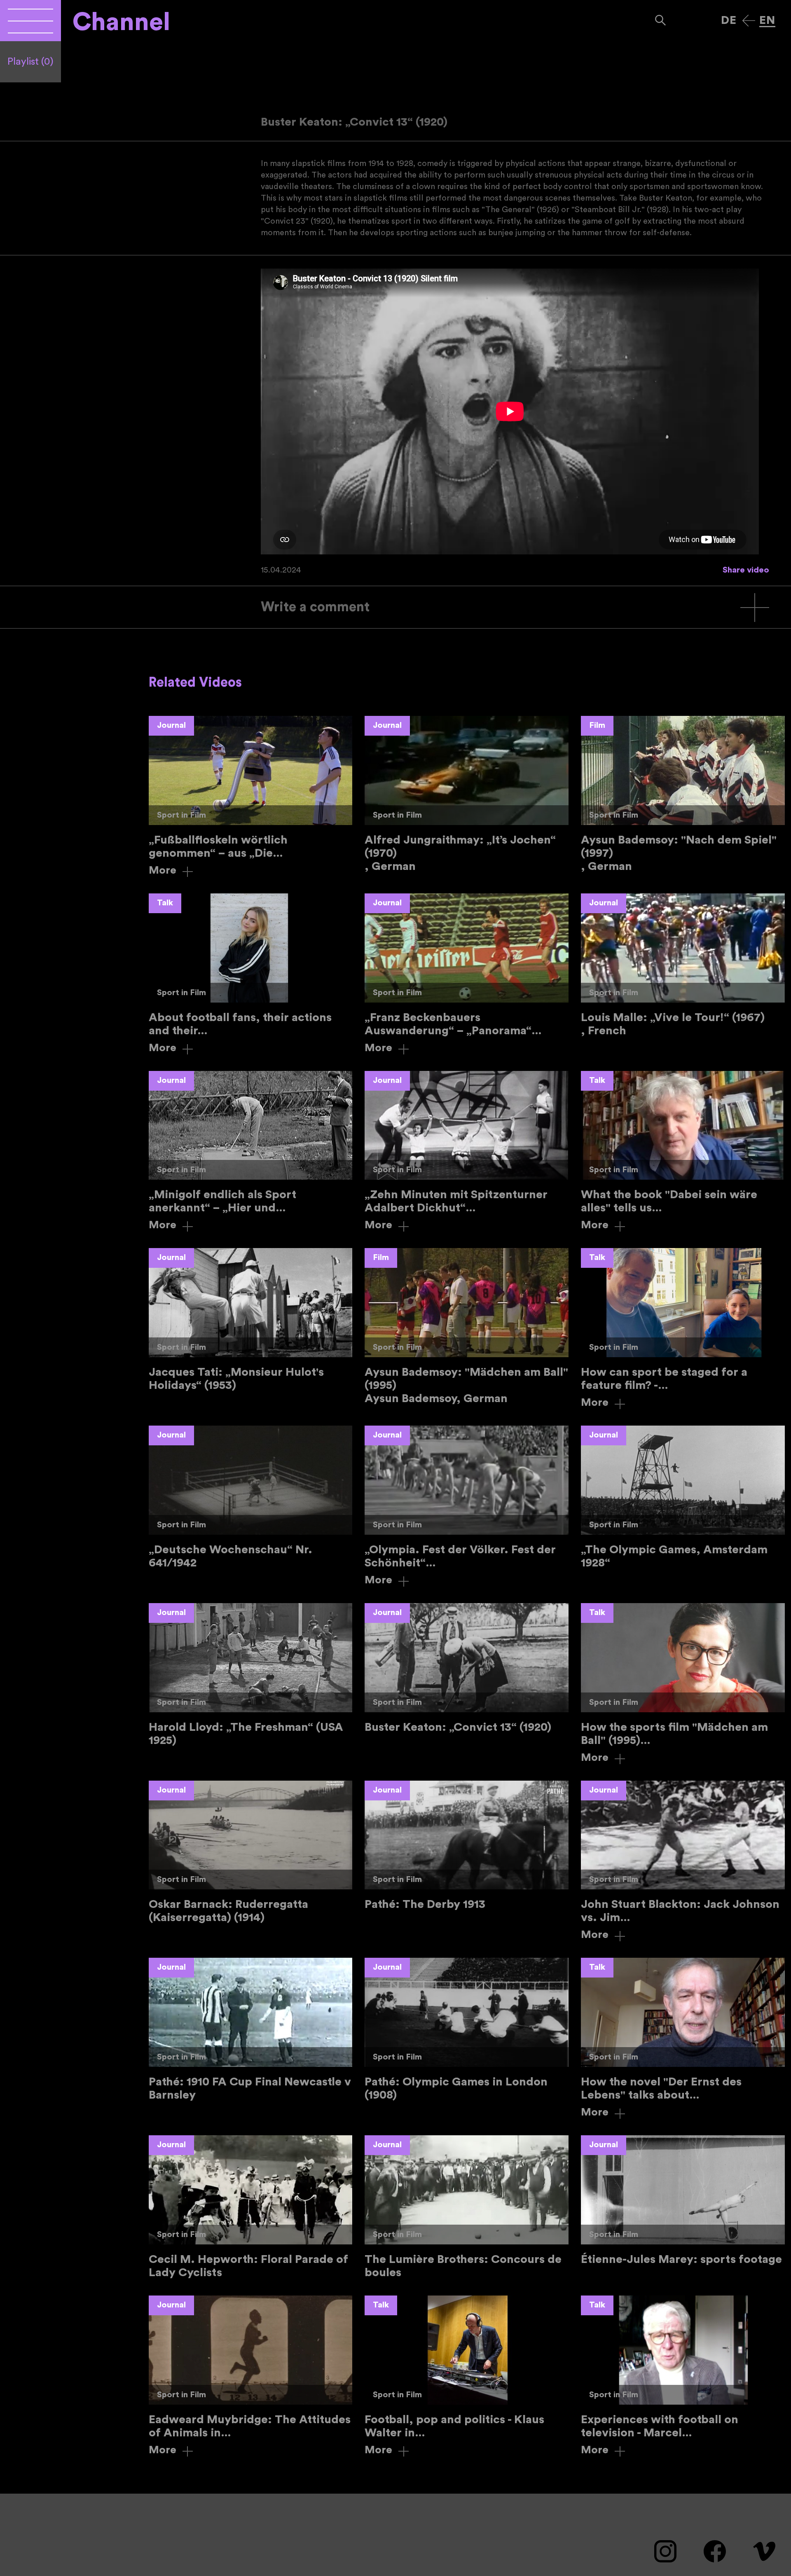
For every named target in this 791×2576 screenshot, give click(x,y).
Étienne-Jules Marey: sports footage (683, 2201)
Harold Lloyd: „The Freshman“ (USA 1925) (251, 1675)
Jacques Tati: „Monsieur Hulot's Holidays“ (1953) (251, 1320)
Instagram (665, 2551)
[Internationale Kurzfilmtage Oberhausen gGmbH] (30, 21)
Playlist (30, 62)
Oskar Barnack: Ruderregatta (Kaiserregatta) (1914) (251, 1853)
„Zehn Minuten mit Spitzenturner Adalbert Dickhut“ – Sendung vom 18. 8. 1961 (467, 1151)
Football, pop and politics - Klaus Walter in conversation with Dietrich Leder (467, 2376)
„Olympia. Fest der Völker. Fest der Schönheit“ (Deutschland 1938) (467, 1506)
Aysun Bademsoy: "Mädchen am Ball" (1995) (467, 1327)
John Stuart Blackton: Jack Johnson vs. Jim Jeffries (683, 1861)
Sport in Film (181, 815)
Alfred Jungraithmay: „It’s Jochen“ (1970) (467, 794)
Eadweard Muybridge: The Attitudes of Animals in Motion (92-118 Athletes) (251, 2376)
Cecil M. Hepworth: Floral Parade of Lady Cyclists (251, 2207)
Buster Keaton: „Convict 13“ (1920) (467, 1668)
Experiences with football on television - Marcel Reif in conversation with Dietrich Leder (683, 2376)
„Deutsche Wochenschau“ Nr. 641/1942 (251, 1497)
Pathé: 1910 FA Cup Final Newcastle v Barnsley (251, 2030)
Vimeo (764, 2551)
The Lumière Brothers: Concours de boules (467, 2207)
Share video (746, 570)
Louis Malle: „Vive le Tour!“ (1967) (683, 965)
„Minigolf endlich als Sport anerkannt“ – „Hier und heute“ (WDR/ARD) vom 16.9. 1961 (251, 1151)
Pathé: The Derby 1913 (467, 1846)
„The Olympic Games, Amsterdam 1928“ (683, 1497)
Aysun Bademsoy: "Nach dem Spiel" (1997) (683, 794)
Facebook (715, 2551)
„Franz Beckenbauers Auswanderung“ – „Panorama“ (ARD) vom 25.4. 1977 (467, 974)
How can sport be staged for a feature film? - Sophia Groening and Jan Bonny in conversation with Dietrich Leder (683, 1329)
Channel (121, 22)
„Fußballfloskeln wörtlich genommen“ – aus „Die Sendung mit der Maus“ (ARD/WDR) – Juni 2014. (251, 796)
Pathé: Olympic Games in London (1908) (467, 2030)
